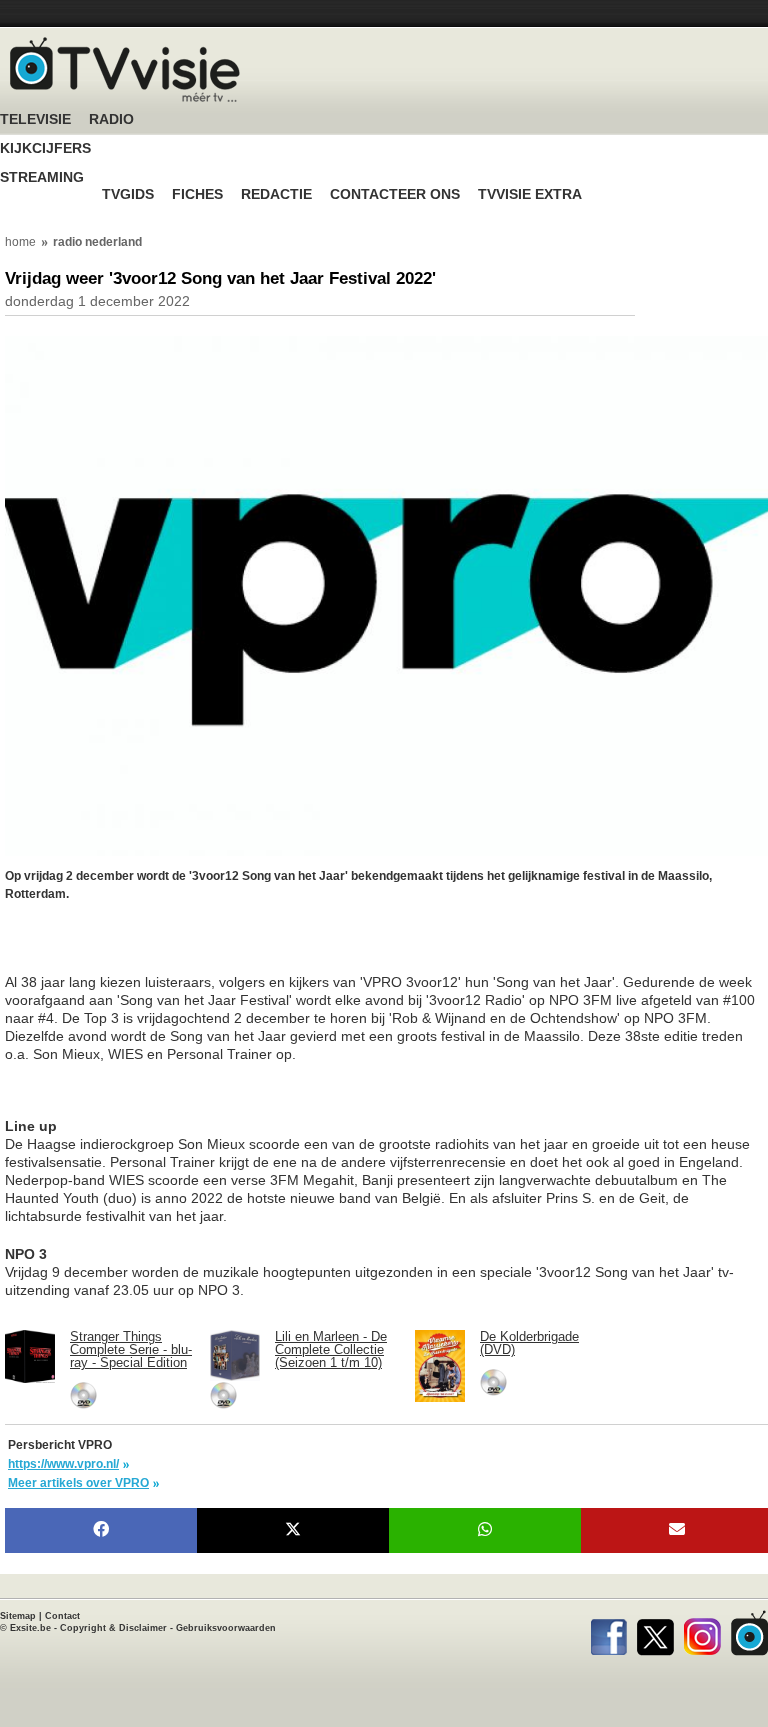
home (20, 242)
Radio (111, 119)
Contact (62, 1616)
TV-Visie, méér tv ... (125, 69)
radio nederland (97, 242)
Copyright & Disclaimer (113, 1628)
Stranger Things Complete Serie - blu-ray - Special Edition (131, 1349)
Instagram (702, 1633)
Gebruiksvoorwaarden (226, 1628)
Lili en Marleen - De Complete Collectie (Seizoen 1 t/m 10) (331, 1349)
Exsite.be (30, 1628)
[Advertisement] (165, 948)
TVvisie (749, 1633)
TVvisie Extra (530, 194)
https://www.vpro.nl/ (63, 1464)
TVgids (128, 194)
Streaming (42, 177)
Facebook (608, 1633)
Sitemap (18, 1616)
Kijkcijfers (45, 148)
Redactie (276, 194)
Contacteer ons (395, 194)
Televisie (35, 119)
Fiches (197, 194)
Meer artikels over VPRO (78, 1483)
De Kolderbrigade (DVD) (529, 1343)
